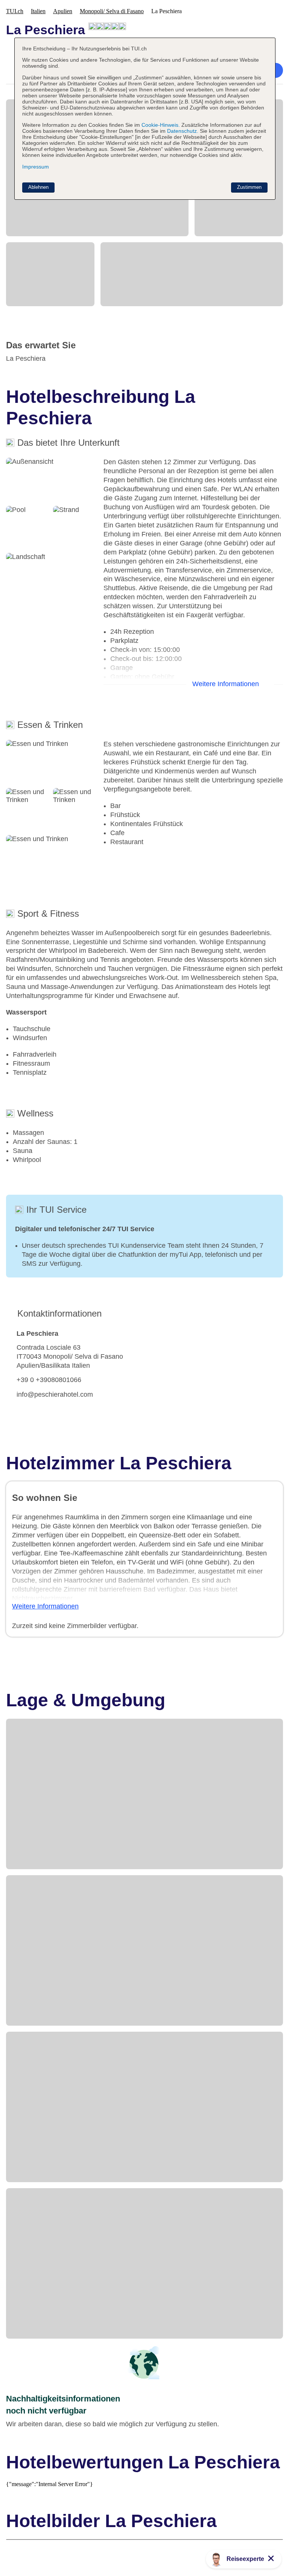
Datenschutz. (183, 131)
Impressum (36, 167)
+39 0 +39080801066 (49, 1380)
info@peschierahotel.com (55, 1394)
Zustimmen (249, 187)
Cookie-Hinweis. (160, 125)
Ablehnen (38, 187)
